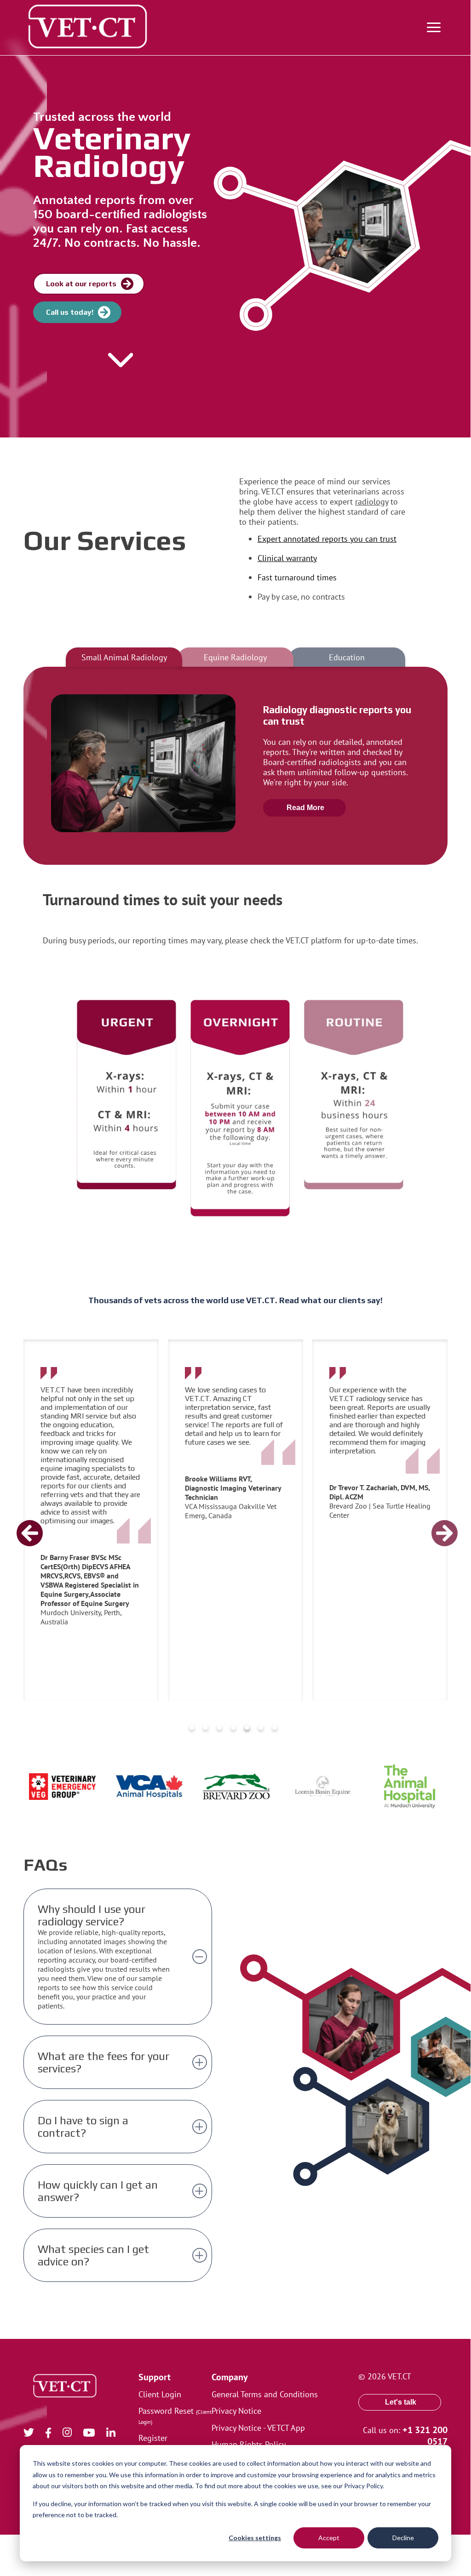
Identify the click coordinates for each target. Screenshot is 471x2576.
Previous (17, 1520)
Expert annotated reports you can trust (327, 539)
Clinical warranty (287, 558)
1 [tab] (192, 1728)
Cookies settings (255, 2538)
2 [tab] (206, 1728)
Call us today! (70, 312)
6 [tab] (261, 1728)
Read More (305, 808)
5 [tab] (247, 1728)
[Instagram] (73, 2434)
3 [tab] (219, 1728)
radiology (372, 501)
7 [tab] (275, 1728)
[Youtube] (95, 2434)
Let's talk (401, 2402)
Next (431, 1520)
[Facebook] (54, 2434)
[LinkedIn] (117, 2434)
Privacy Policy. (364, 2486)
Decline (403, 2538)
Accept (329, 2538)
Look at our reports (81, 284)
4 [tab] (233, 1728)
